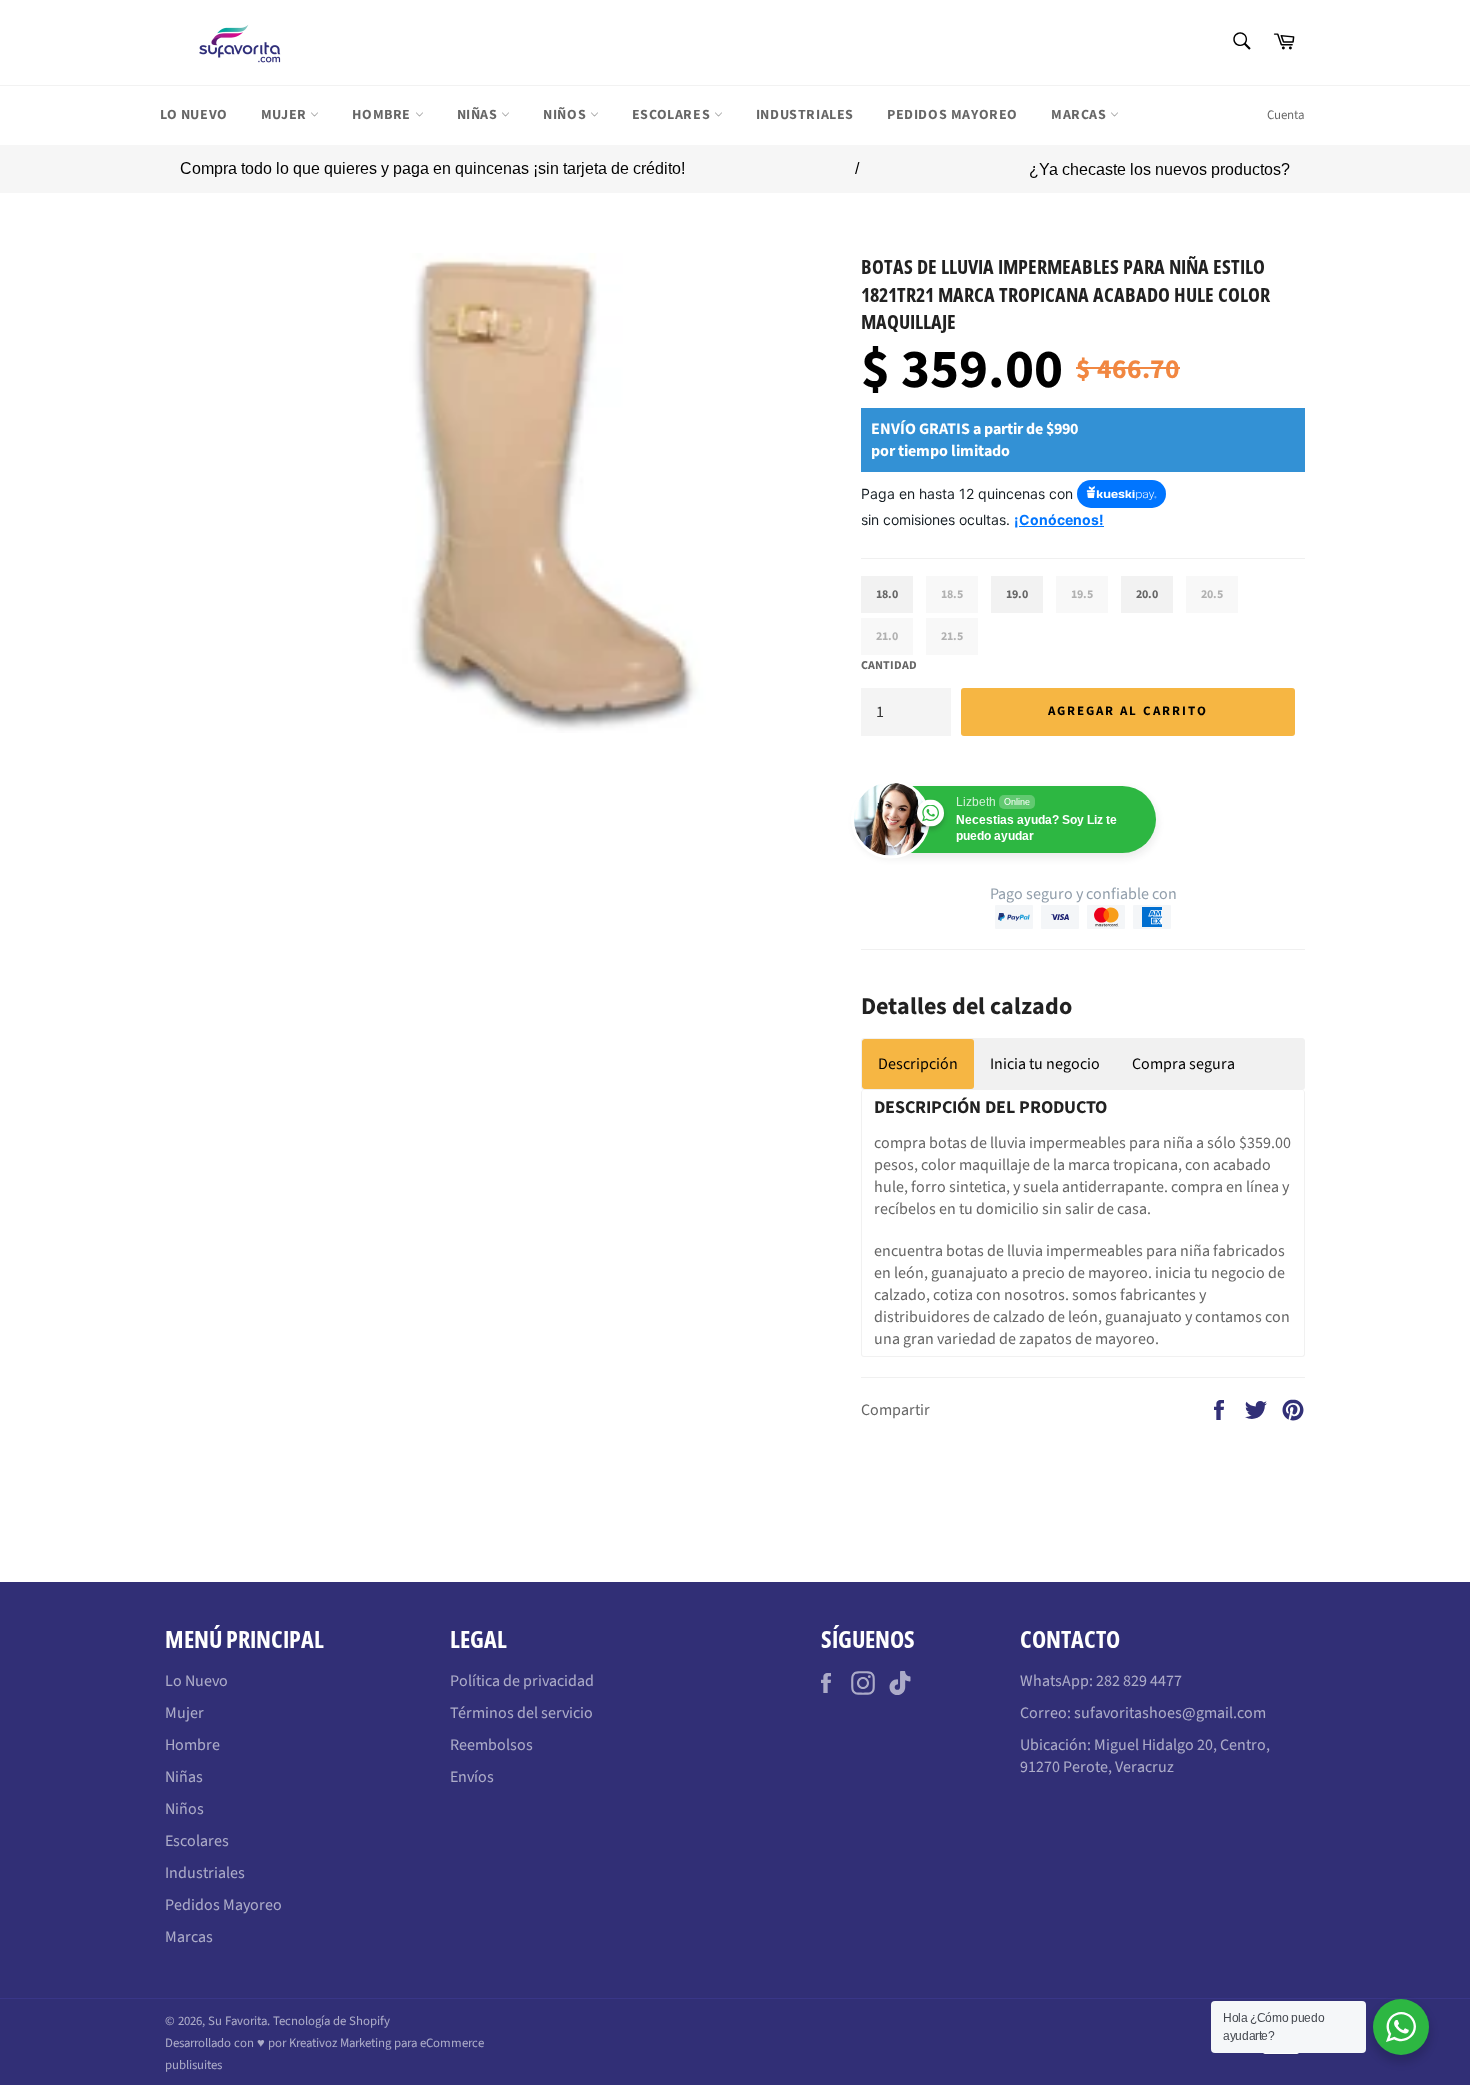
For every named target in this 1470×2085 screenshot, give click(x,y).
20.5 (1212, 594)
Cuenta (1286, 115)
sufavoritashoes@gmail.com (1170, 1713)
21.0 (887, 636)
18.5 (952, 594)
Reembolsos (491, 1745)
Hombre (383, 115)
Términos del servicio (521, 1713)
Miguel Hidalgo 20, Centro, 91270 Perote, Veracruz (1145, 1756)
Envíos (472, 1777)
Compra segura (1183, 1064)
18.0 (887, 594)
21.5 (952, 636)
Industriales (805, 115)
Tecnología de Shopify (331, 2021)
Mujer (286, 115)
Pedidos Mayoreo (952, 115)
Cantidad (889, 666)
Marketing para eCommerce (412, 2043)
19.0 (1017, 594)
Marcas (1080, 115)
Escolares (673, 115)
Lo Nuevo (194, 115)
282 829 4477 (1139, 1681)
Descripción (918, 1064)
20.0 (1147, 594)
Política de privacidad (522, 1681)
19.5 (1082, 594)
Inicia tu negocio (1045, 1064)
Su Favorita (237, 2021)
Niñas (479, 115)
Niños (566, 115)
